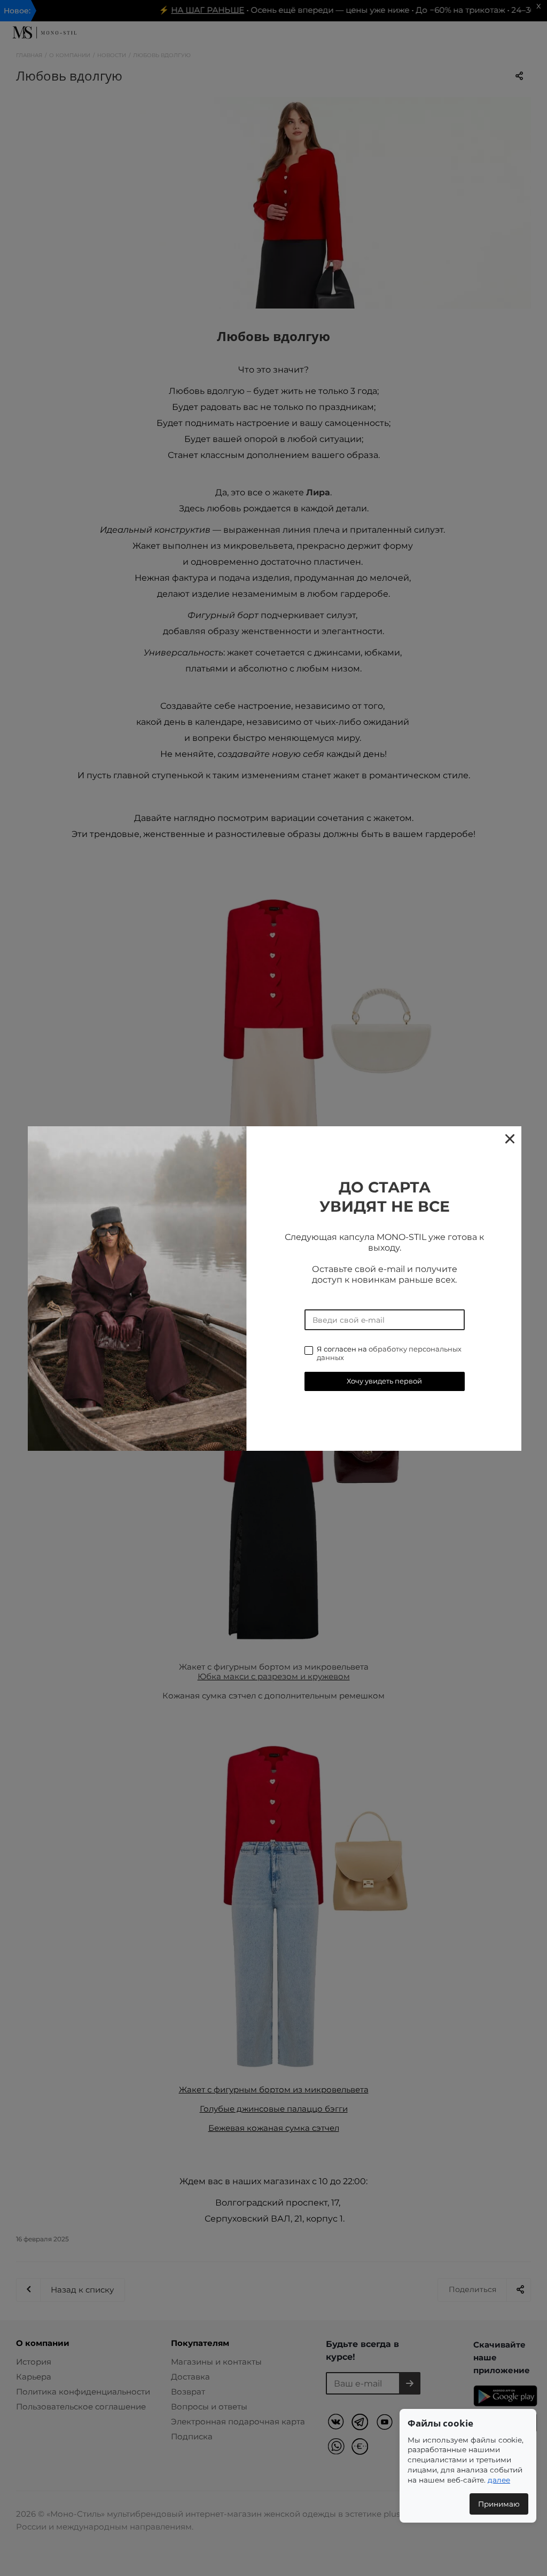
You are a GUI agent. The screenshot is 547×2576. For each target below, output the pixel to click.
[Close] (509, 1138)
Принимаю (499, 2504)
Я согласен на (389, 1353)
